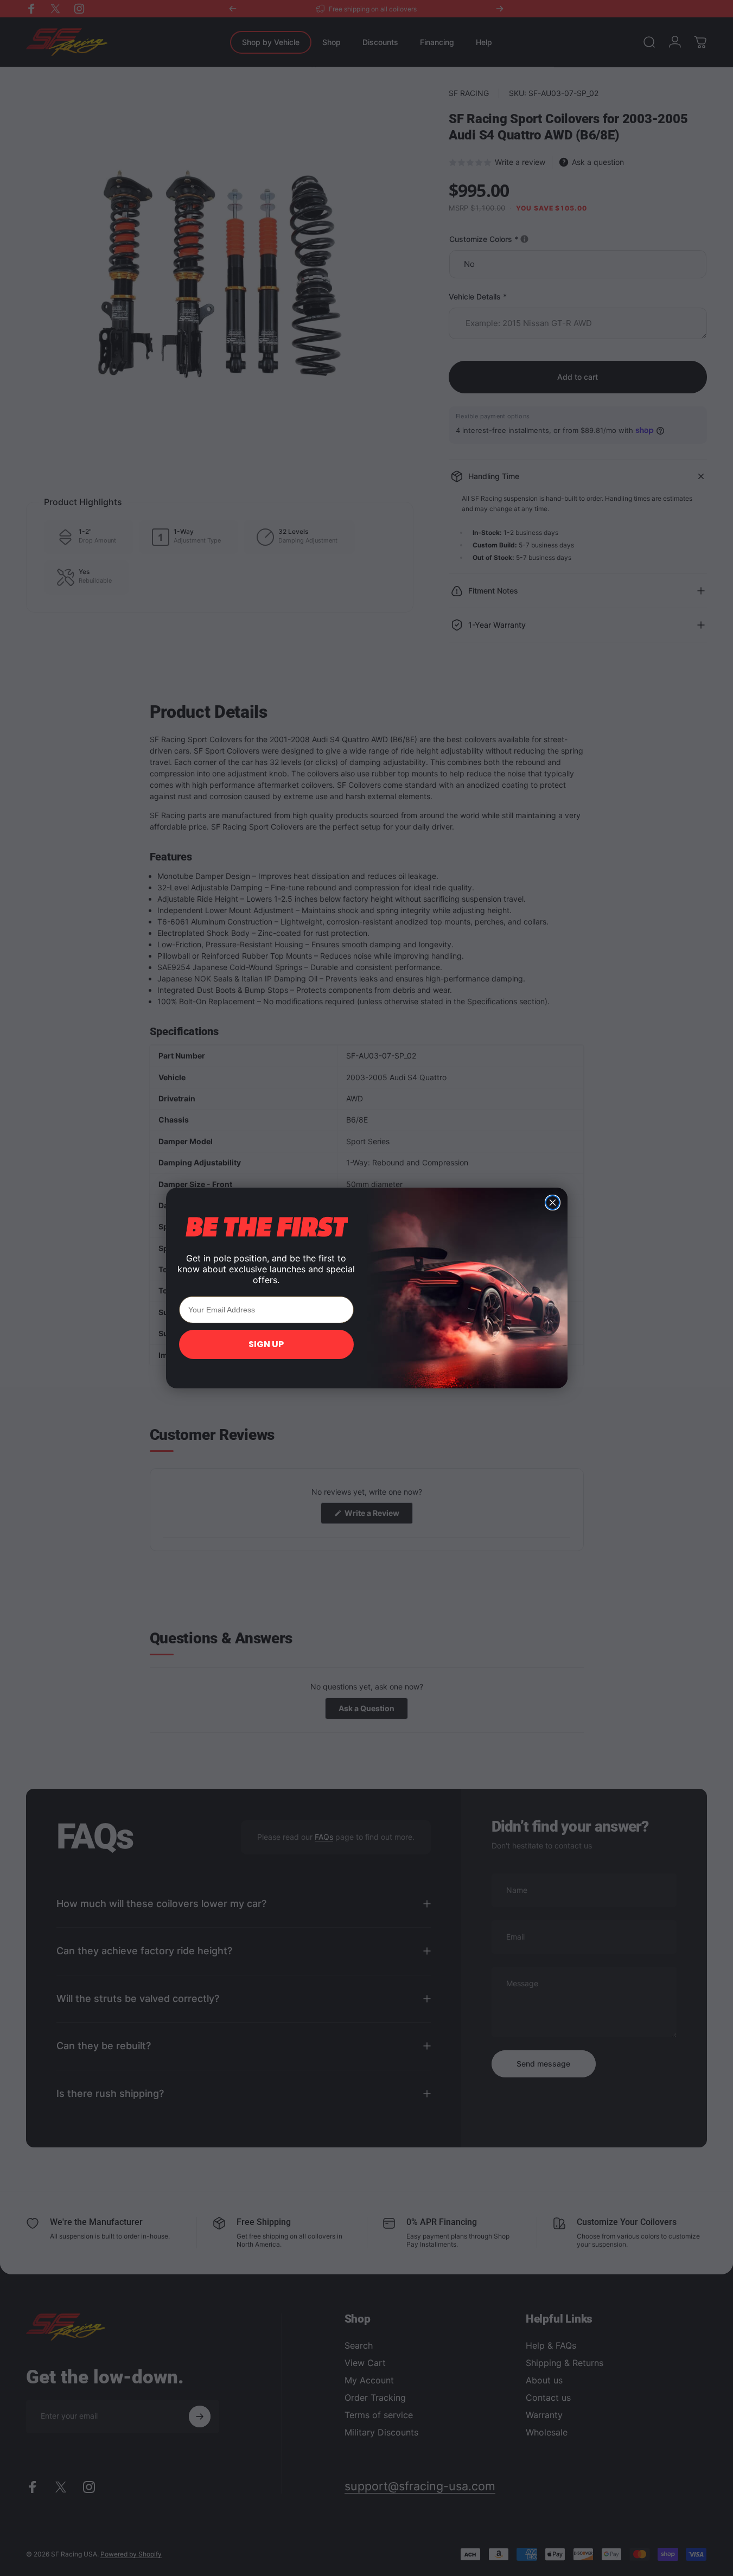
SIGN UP (266, 1344)
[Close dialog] (553, 1203)
